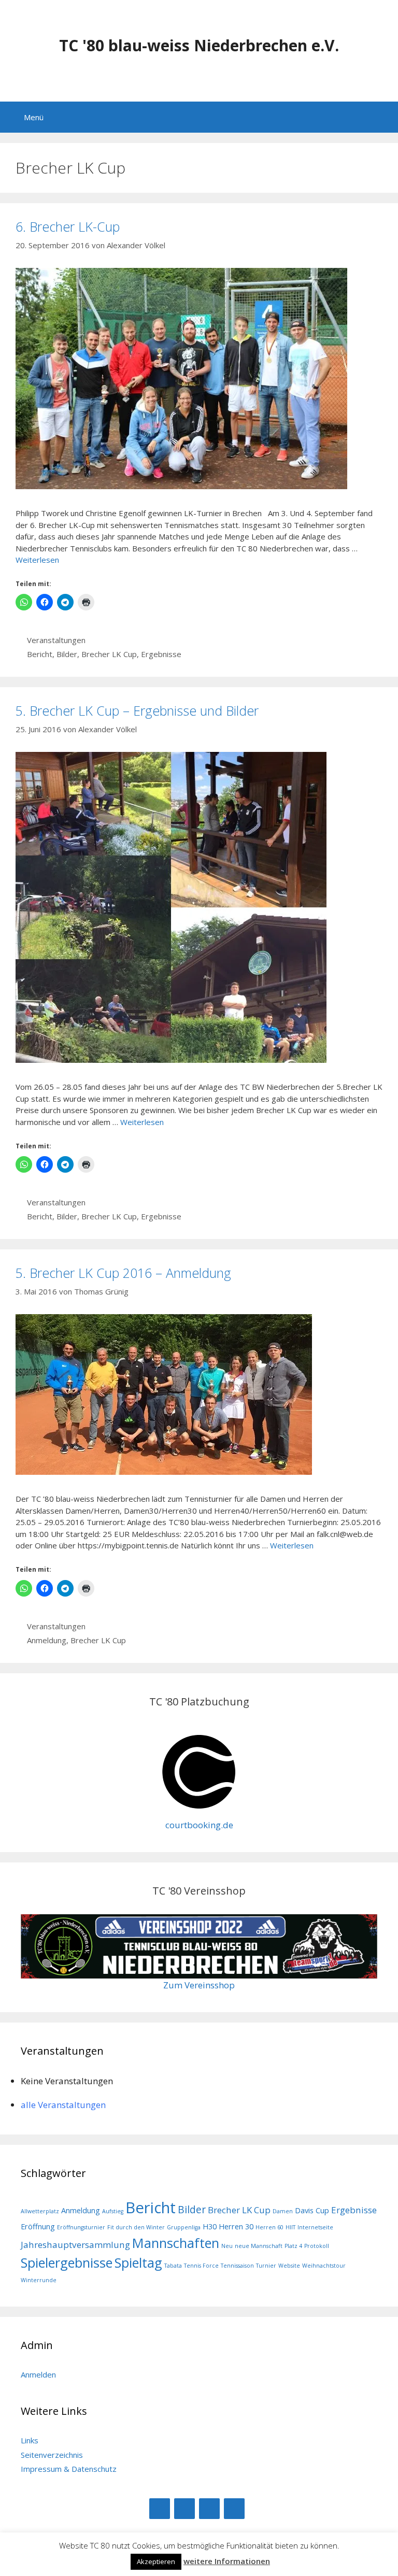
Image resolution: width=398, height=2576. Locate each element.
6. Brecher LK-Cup (68, 226)
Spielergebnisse (67, 2262)
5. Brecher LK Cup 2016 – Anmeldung (123, 1273)
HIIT (290, 2227)
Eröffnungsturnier (81, 2227)
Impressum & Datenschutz (69, 2469)
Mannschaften (176, 2243)
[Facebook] (160, 2509)
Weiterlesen (37, 560)
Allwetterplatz (40, 2211)
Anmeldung (47, 1640)
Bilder (67, 654)
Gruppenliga (184, 2227)
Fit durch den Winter (136, 2227)
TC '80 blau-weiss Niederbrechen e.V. (199, 45)
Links (30, 2440)
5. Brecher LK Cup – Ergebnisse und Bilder (137, 710)
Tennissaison (237, 2266)
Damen (283, 2211)
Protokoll (317, 2246)
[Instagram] (184, 2509)
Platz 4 (293, 2246)
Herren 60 (269, 2227)
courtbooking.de (199, 1825)
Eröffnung (38, 2226)
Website (289, 2266)
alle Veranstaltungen (63, 2105)
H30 (210, 2226)
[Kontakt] (234, 2509)
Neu (227, 2246)
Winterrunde (39, 2280)
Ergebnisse (161, 654)
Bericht (40, 654)
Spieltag (138, 2262)
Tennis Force (201, 2266)
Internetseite (315, 2227)
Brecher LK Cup (109, 654)
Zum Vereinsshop (199, 1985)
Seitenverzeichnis (52, 2455)
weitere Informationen (227, 2561)
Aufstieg (113, 2211)
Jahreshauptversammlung (75, 2245)
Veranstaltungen (56, 640)
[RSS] (209, 2509)
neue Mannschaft (259, 2246)
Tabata (173, 2266)
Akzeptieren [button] (156, 2561)
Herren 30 (236, 2226)
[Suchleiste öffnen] (383, 117)
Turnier (266, 2266)
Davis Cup (312, 2210)
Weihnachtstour (324, 2266)
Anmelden (38, 2374)
